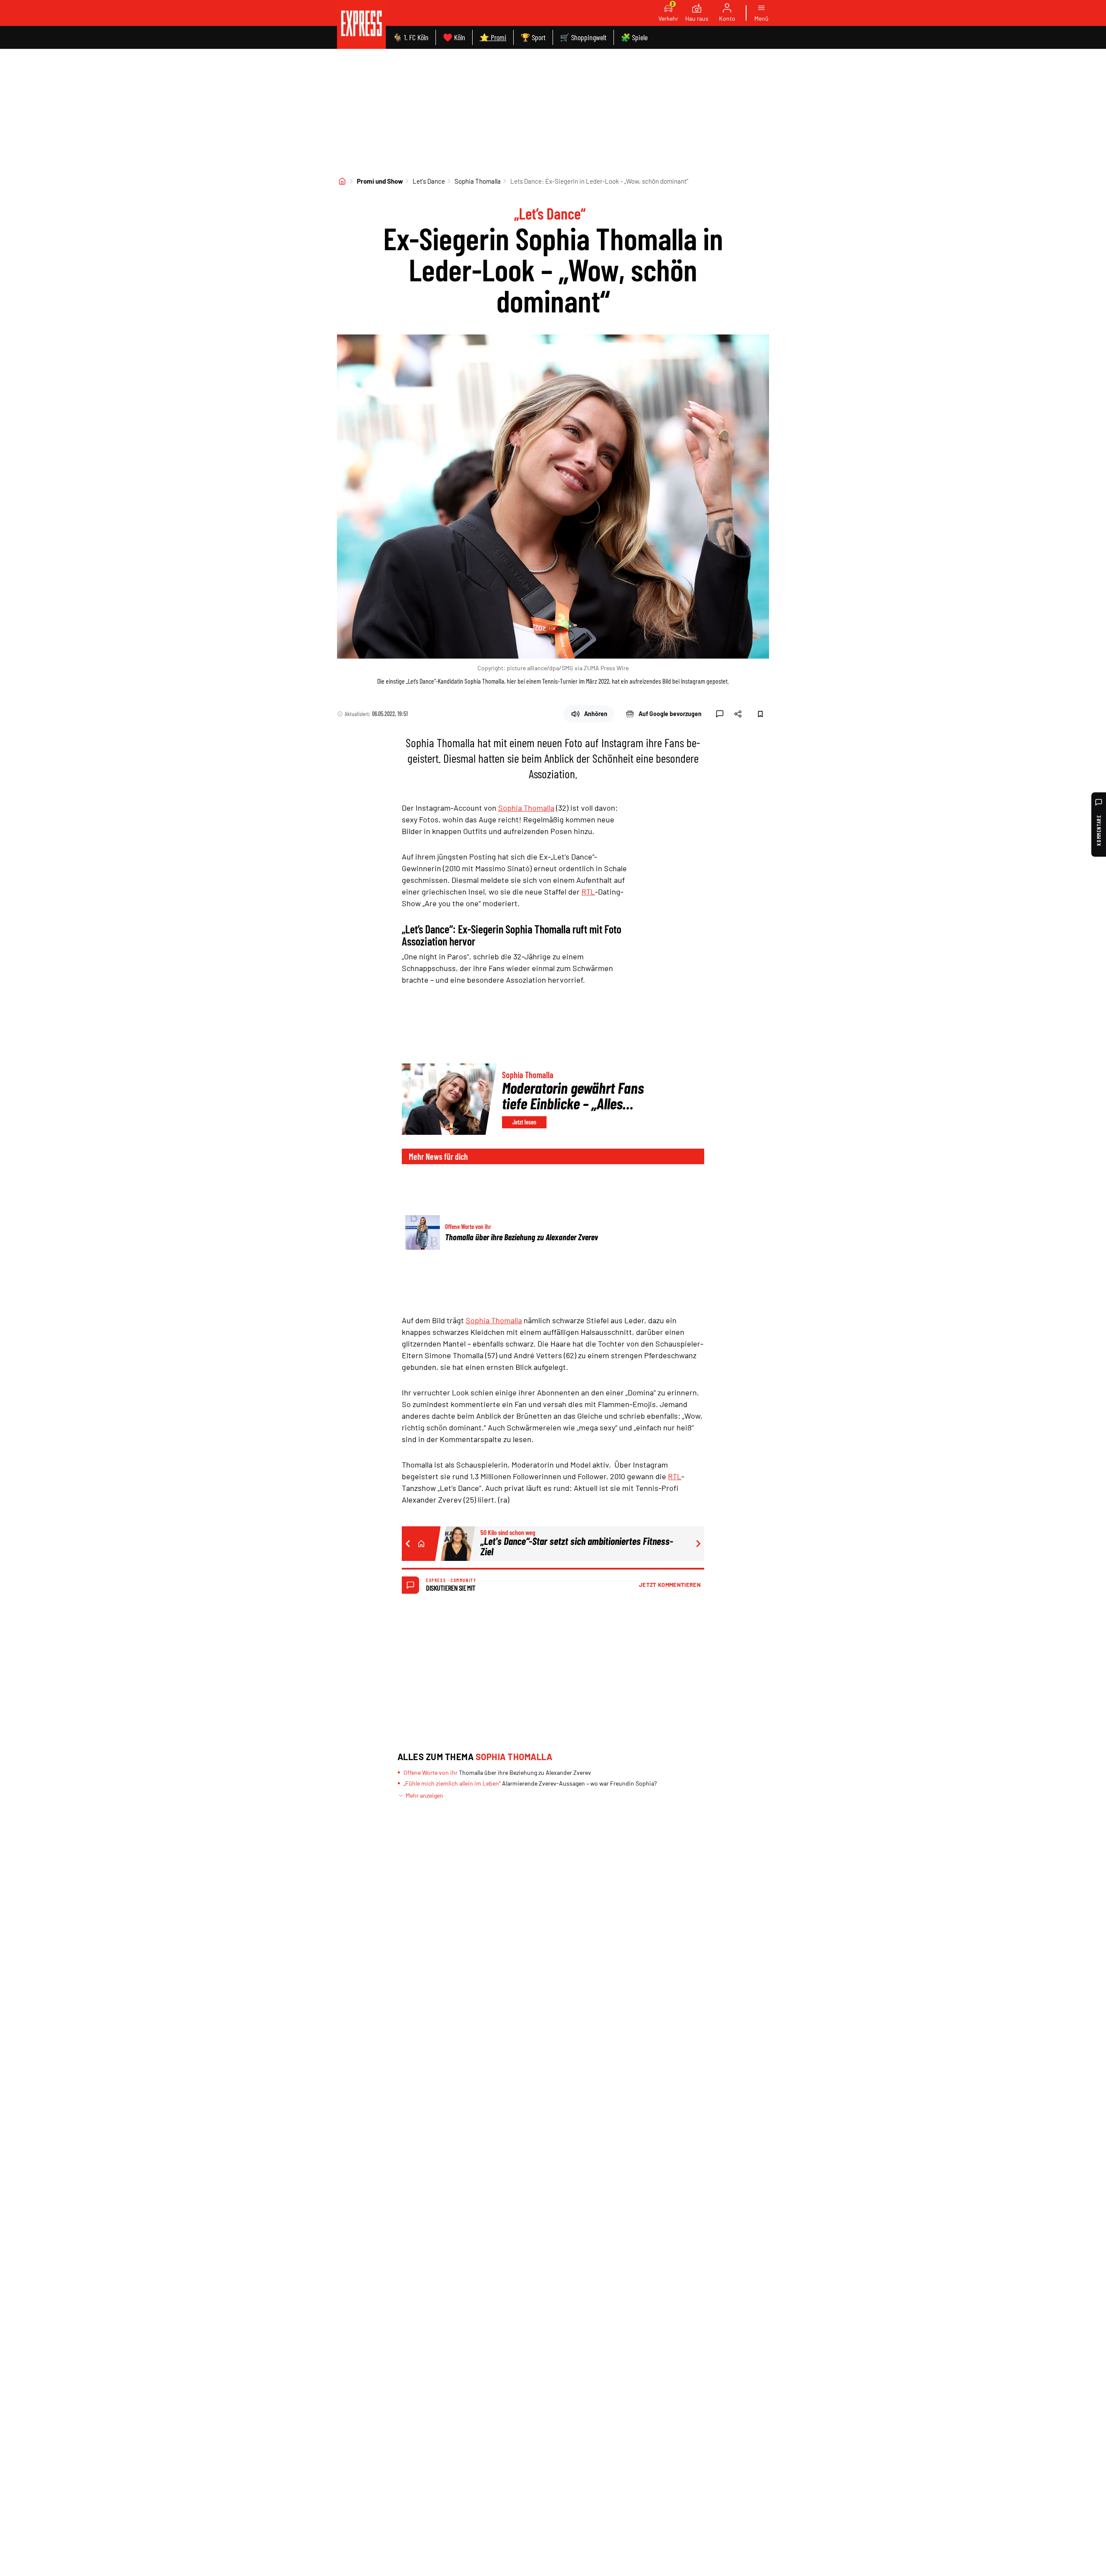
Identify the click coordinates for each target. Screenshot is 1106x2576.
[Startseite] (342, 181)
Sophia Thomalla (478, 181)
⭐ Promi (493, 37)
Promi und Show (380, 181)
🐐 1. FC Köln (411, 37)
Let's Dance (429, 181)
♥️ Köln (454, 37)
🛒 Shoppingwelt (583, 37)
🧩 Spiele (634, 37)
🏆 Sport (533, 37)
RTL (588, 892)
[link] (361, 24)
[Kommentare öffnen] (720, 714)
